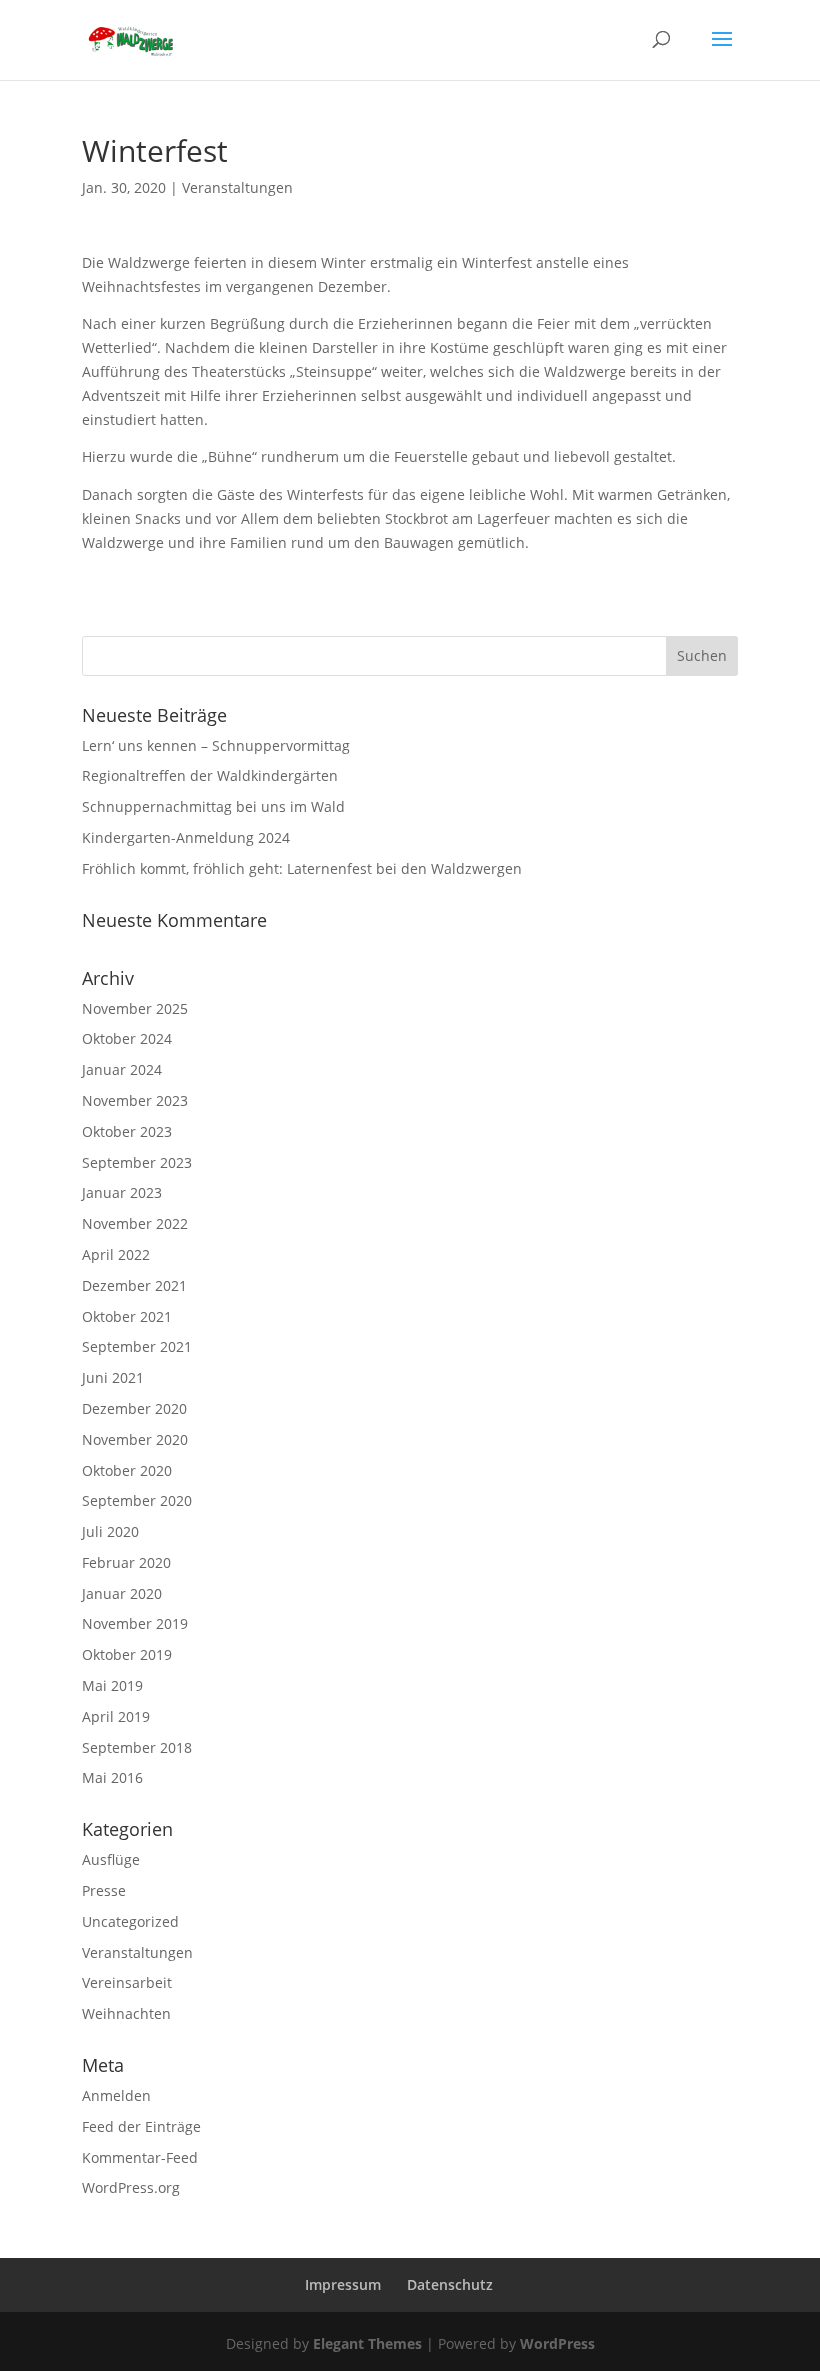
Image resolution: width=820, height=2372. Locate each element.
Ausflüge (111, 1859)
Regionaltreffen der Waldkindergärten (210, 775)
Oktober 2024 (127, 1038)
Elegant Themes (367, 2343)
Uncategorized (130, 1921)
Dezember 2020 (134, 1408)
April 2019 (116, 1716)
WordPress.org (131, 2187)
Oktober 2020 (127, 1470)
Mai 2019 (112, 1685)
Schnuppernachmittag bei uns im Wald (213, 806)
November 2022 (135, 1223)
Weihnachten (126, 2013)
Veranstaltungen (237, 187)
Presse (104, 1890)
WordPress (557, 2343)
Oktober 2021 (127, 1316)
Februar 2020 (126, 1562)
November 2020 (135, 1439)
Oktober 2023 (127, 1131)
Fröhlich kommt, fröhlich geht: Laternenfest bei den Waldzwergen (302, 868)
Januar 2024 (122, 1069)
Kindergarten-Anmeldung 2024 (186, 837)
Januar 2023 (122, 1192)
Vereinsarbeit (127, 1982)
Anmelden (116, 2095)
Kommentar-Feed (140, 2157)
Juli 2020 (110, 1531)
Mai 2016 (112, 1777)
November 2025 (135, 1008)
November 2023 (135, 1100)
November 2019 (135, 1623)
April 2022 (116, 1254)
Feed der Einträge (141, 2126)
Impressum (343, 2284)
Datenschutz (450, 2284)
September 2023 (137, 1162)
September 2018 (137, 1747)
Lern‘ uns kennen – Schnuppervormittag (216, 745)
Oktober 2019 (127, 1654)
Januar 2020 (122, 1593)
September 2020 (137, 1500)
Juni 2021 (113, 1377)
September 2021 (137, 1346)
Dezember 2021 (134, 1285)
